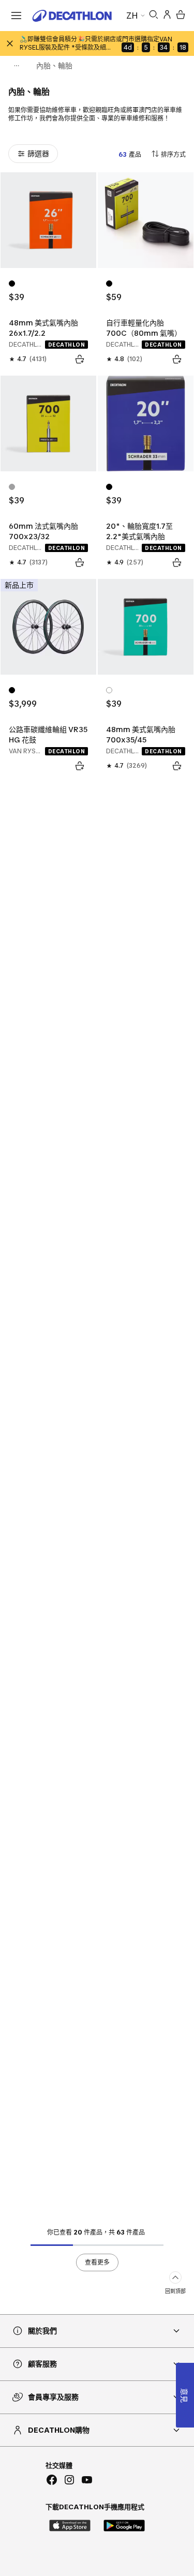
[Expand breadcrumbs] (17, 66)
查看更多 (97, 2262)
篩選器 (38, 153)
